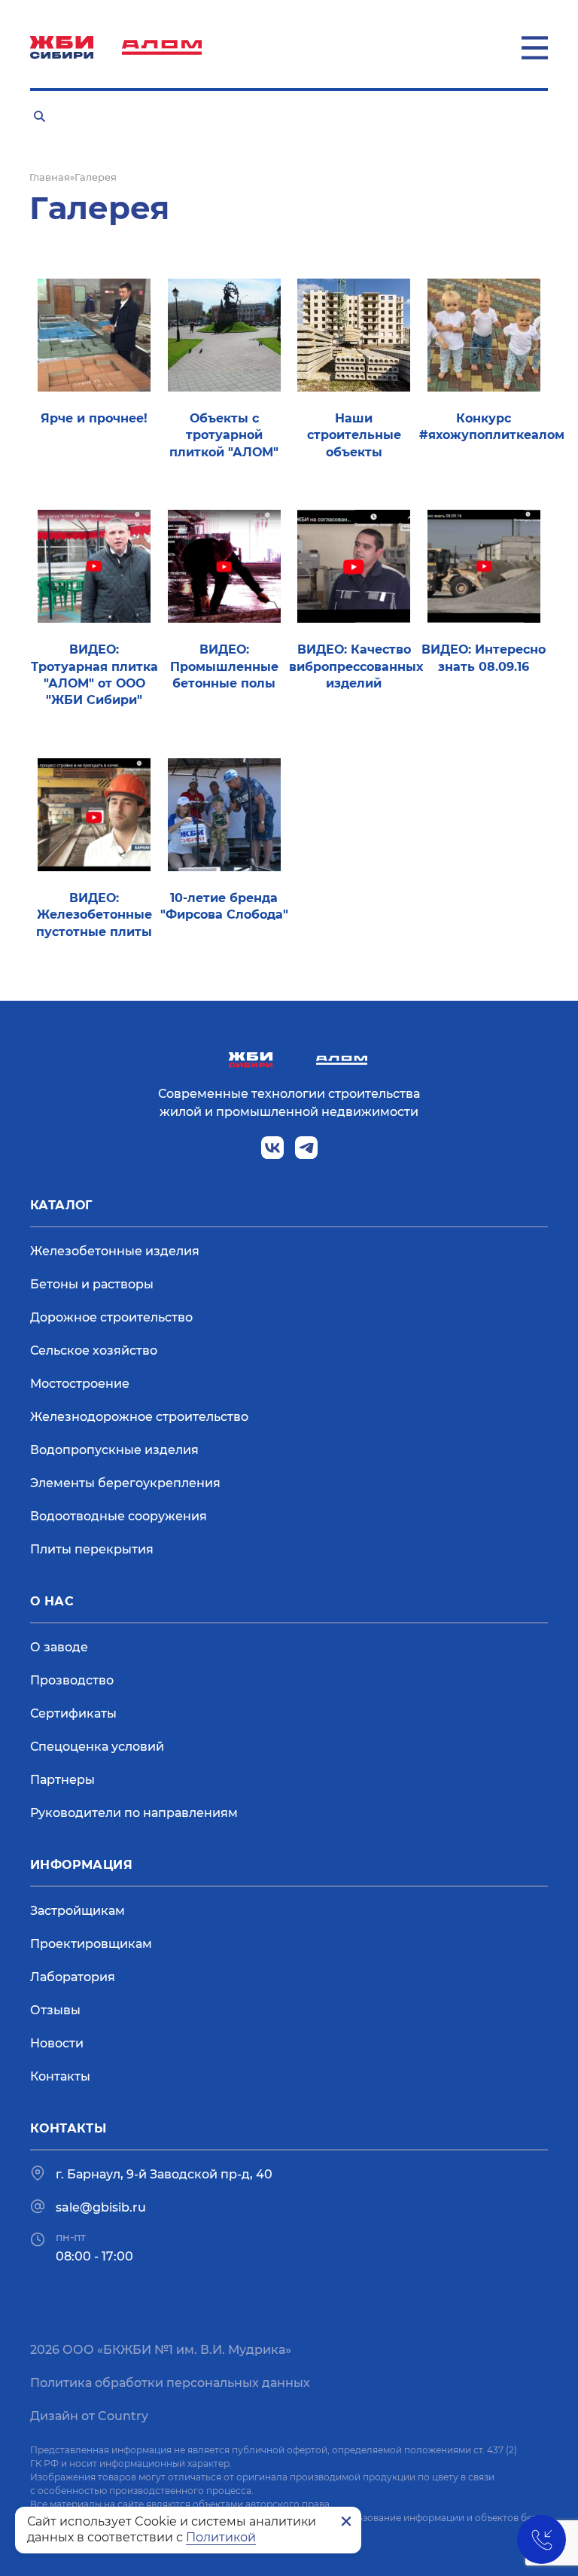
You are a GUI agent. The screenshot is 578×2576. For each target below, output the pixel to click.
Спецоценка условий (97, 1747)
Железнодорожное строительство (139, 1417)
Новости (57, 2043)
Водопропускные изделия (114, 1450)
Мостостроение (80, 1384)
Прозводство (72, 1680)
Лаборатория (73, 1977)
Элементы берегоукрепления (125, 1483)
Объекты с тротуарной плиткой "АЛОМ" (224, 435)
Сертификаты (73, 1713)
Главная (50, 177)
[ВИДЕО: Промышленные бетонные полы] (224, 566)
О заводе (59, 1647)
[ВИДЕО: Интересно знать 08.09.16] (484, 566)
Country (123, 2416)
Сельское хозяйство (94, 1350)
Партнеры (62, 1780)
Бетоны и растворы (92, 1284)
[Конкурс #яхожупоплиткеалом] (484, 334)
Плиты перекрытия (92, 1549)
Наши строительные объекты (354, 435)
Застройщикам (78, 1911)
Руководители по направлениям (134, 1813)
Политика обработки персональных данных (170, 2383)
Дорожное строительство (111, 1317)
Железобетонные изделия (115, 1251)
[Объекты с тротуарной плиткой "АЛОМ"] (224, 334)
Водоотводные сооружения (119, 1516)
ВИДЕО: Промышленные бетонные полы (224, 666)
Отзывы (55, 2010)
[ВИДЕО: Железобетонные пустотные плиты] (94, 814)
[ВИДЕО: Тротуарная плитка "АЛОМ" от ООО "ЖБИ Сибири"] (94, 566)
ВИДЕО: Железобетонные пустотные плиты (94, 915)
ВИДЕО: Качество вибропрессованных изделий (356, 666)
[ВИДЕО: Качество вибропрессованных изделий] (354, 566)
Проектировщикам (91, 1944)
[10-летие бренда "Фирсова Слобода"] (224, 814)
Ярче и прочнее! (94, 418)
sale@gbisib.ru (101, 2207)
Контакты (60, 2076)
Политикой (221, 2537)
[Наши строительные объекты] (354, 334)
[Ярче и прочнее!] (94, 334)
